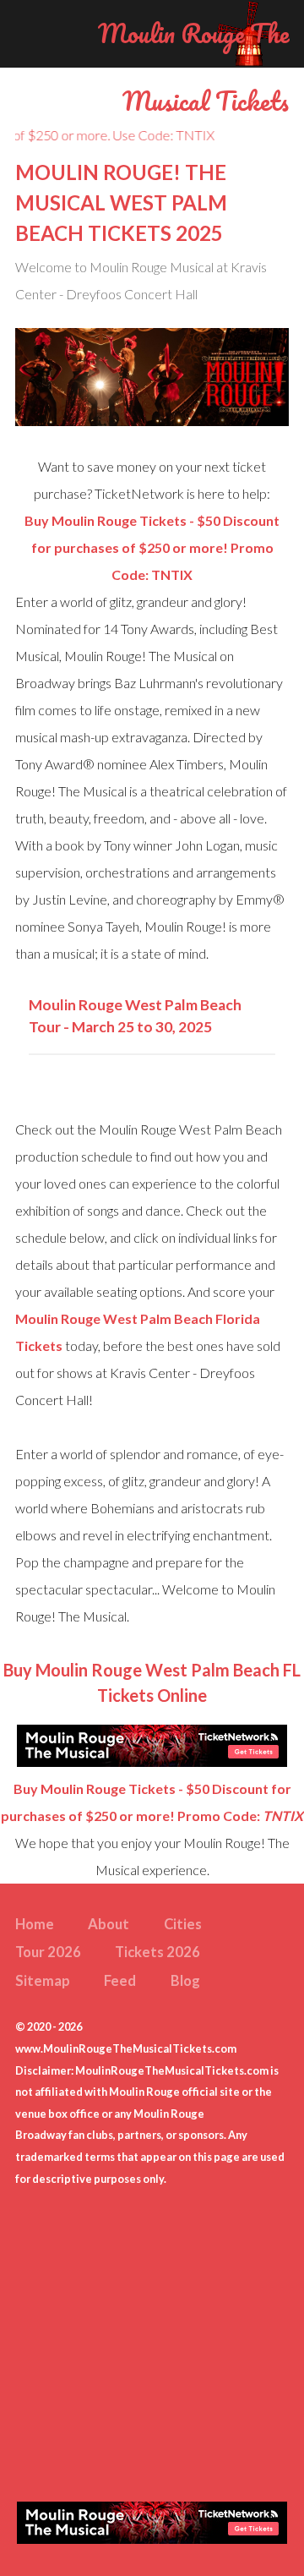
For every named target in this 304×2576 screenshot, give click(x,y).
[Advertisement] (152, 2342)
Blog (185, 1981)
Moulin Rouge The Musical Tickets (193, 67)
